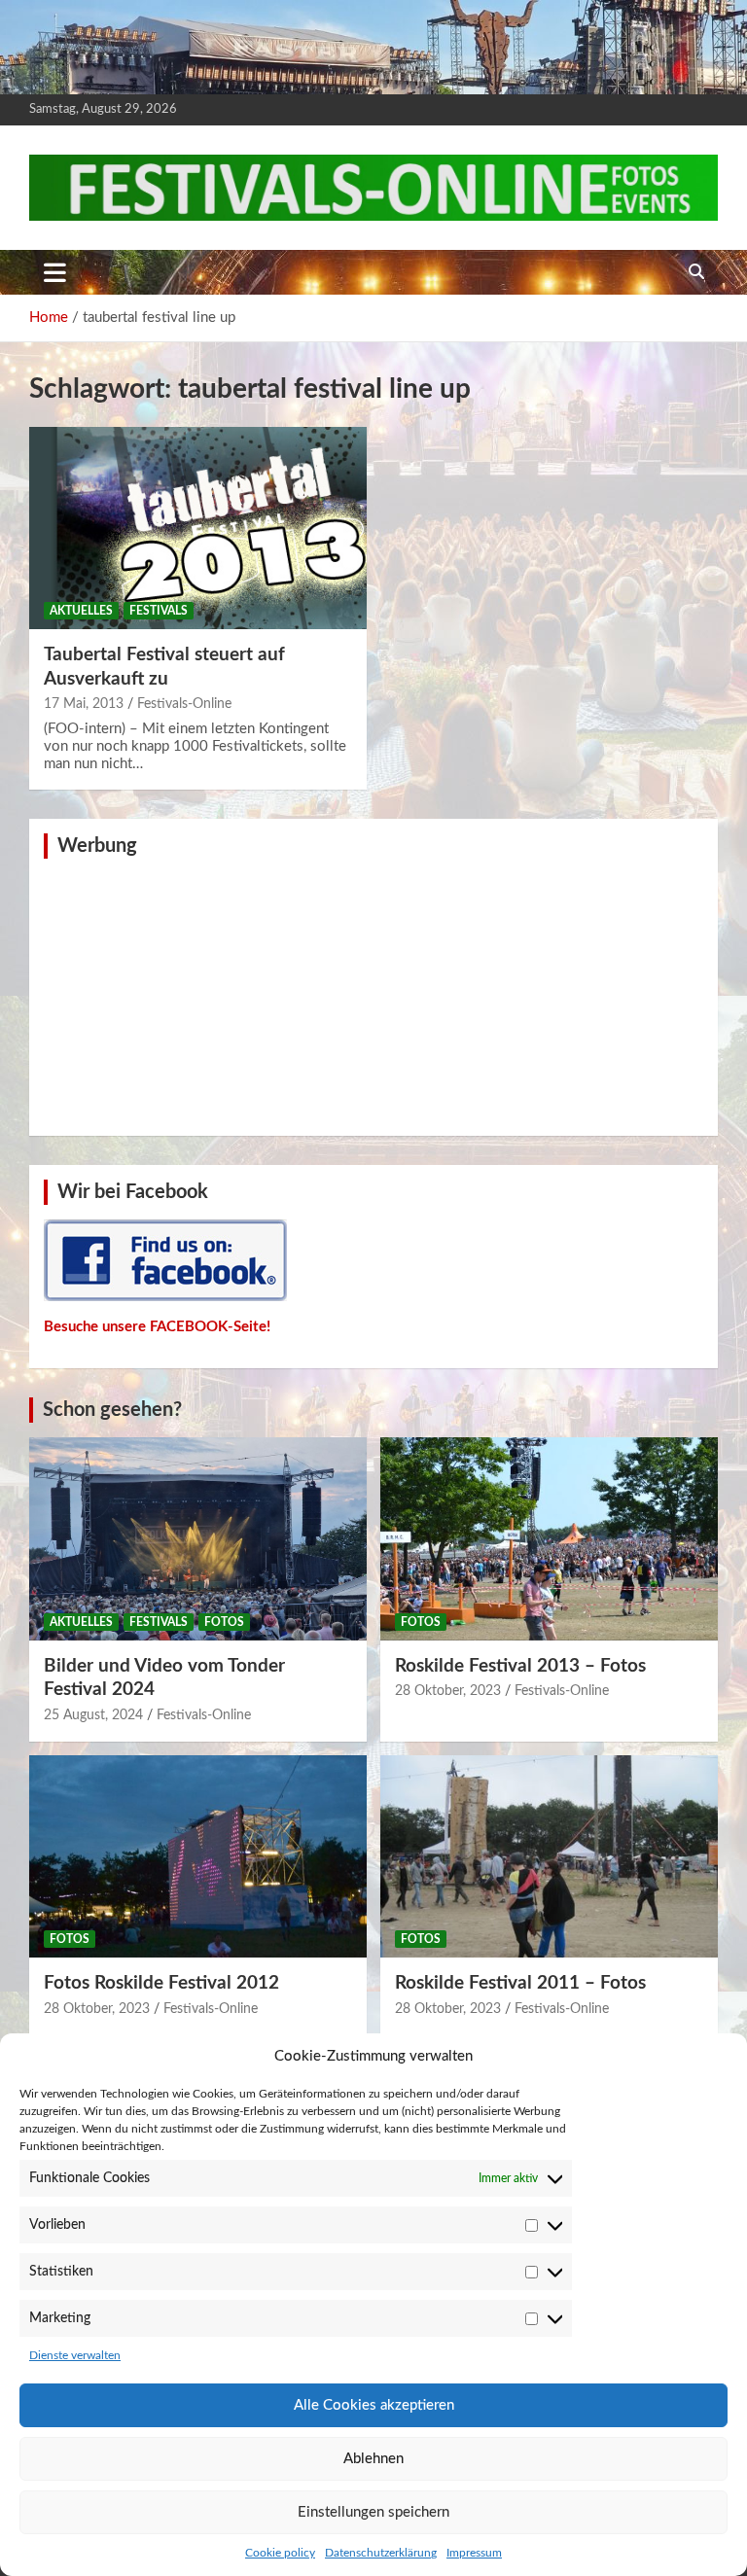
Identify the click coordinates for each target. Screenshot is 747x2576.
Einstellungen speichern (373, 2512)
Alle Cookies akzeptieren (374, 2405)
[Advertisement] (373, 995)
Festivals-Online (184, 704)
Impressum (474, 2553)
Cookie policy (280, 2553)
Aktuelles (81, 611)
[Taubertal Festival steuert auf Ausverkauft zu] (198, 528)
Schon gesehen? (112, 1410)
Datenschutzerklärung (381, 2553)
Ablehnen (373, 2459)
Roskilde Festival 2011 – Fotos (520, 1983)
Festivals (159, 611)
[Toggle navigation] (55, 272)
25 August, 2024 (93, 1715)
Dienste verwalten (75, 2355)
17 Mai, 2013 (84, 704)
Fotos (224, 1622)
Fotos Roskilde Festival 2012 (161, 1983)
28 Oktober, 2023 (448, 1691)
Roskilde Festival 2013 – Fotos (520, 1666)
